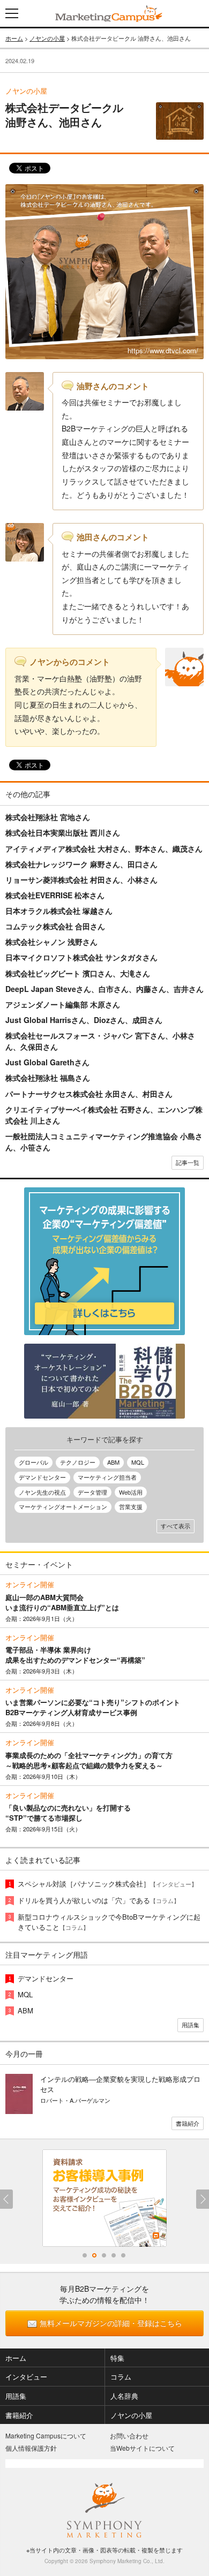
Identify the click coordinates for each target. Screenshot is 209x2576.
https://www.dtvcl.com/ (163, 350)
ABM (113, 1462)
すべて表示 (176, 1526)
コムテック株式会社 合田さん (55, 926)
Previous (6, 2199)
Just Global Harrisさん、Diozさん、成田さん (84, 1020)
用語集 (191, 2025)
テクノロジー (78, 1462)
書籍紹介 (188, 2123)
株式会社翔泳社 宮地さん (48, 817)
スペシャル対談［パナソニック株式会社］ (107, 1884)
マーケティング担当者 (107, 1477)
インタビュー (26, 2377)
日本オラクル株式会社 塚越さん (59, 911)
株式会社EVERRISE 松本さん (55, 895)
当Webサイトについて (142, 2448)
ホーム (14, 38)
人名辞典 (124, 2396)
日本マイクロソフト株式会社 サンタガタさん (81, 957)
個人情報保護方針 (31, 2448)
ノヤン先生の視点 (42, 1492)
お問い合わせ (129, 2435)
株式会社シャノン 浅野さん (51, 942)
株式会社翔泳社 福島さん (48, 1078)
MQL (138, 1462)
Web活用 (131, 1492)
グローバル (33, 1462)
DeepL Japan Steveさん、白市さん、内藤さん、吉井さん (104, 989)
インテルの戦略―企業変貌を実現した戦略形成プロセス (120, 2084)
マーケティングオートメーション (63, 1506)
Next (203, 2199)
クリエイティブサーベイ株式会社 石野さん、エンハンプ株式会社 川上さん (104, 1115)
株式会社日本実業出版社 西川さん (63, 832)
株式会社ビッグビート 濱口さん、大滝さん (78, 973)
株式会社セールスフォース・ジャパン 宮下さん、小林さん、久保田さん (100, 1041)
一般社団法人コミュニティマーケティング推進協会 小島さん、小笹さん (104, 1142)
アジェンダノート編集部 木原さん (63, 1004)
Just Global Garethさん (47, 1062)
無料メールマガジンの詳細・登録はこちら (111, 2323)
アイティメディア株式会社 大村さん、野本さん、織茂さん (104, 848)
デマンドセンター (42, 1477)
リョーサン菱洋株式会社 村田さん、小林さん (81, 880)
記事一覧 (188, 1162)
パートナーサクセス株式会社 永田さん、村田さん (89, 1094)
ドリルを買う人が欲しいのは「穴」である (99, 1900)
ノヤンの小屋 (47, 38)
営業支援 (131, 1506)
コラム (121, 2377)
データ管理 (92, 1492)
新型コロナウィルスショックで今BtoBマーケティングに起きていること (109, 1922)
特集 (117, 2358)
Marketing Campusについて (46, 2435)
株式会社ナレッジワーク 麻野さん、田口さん (81, 864)
